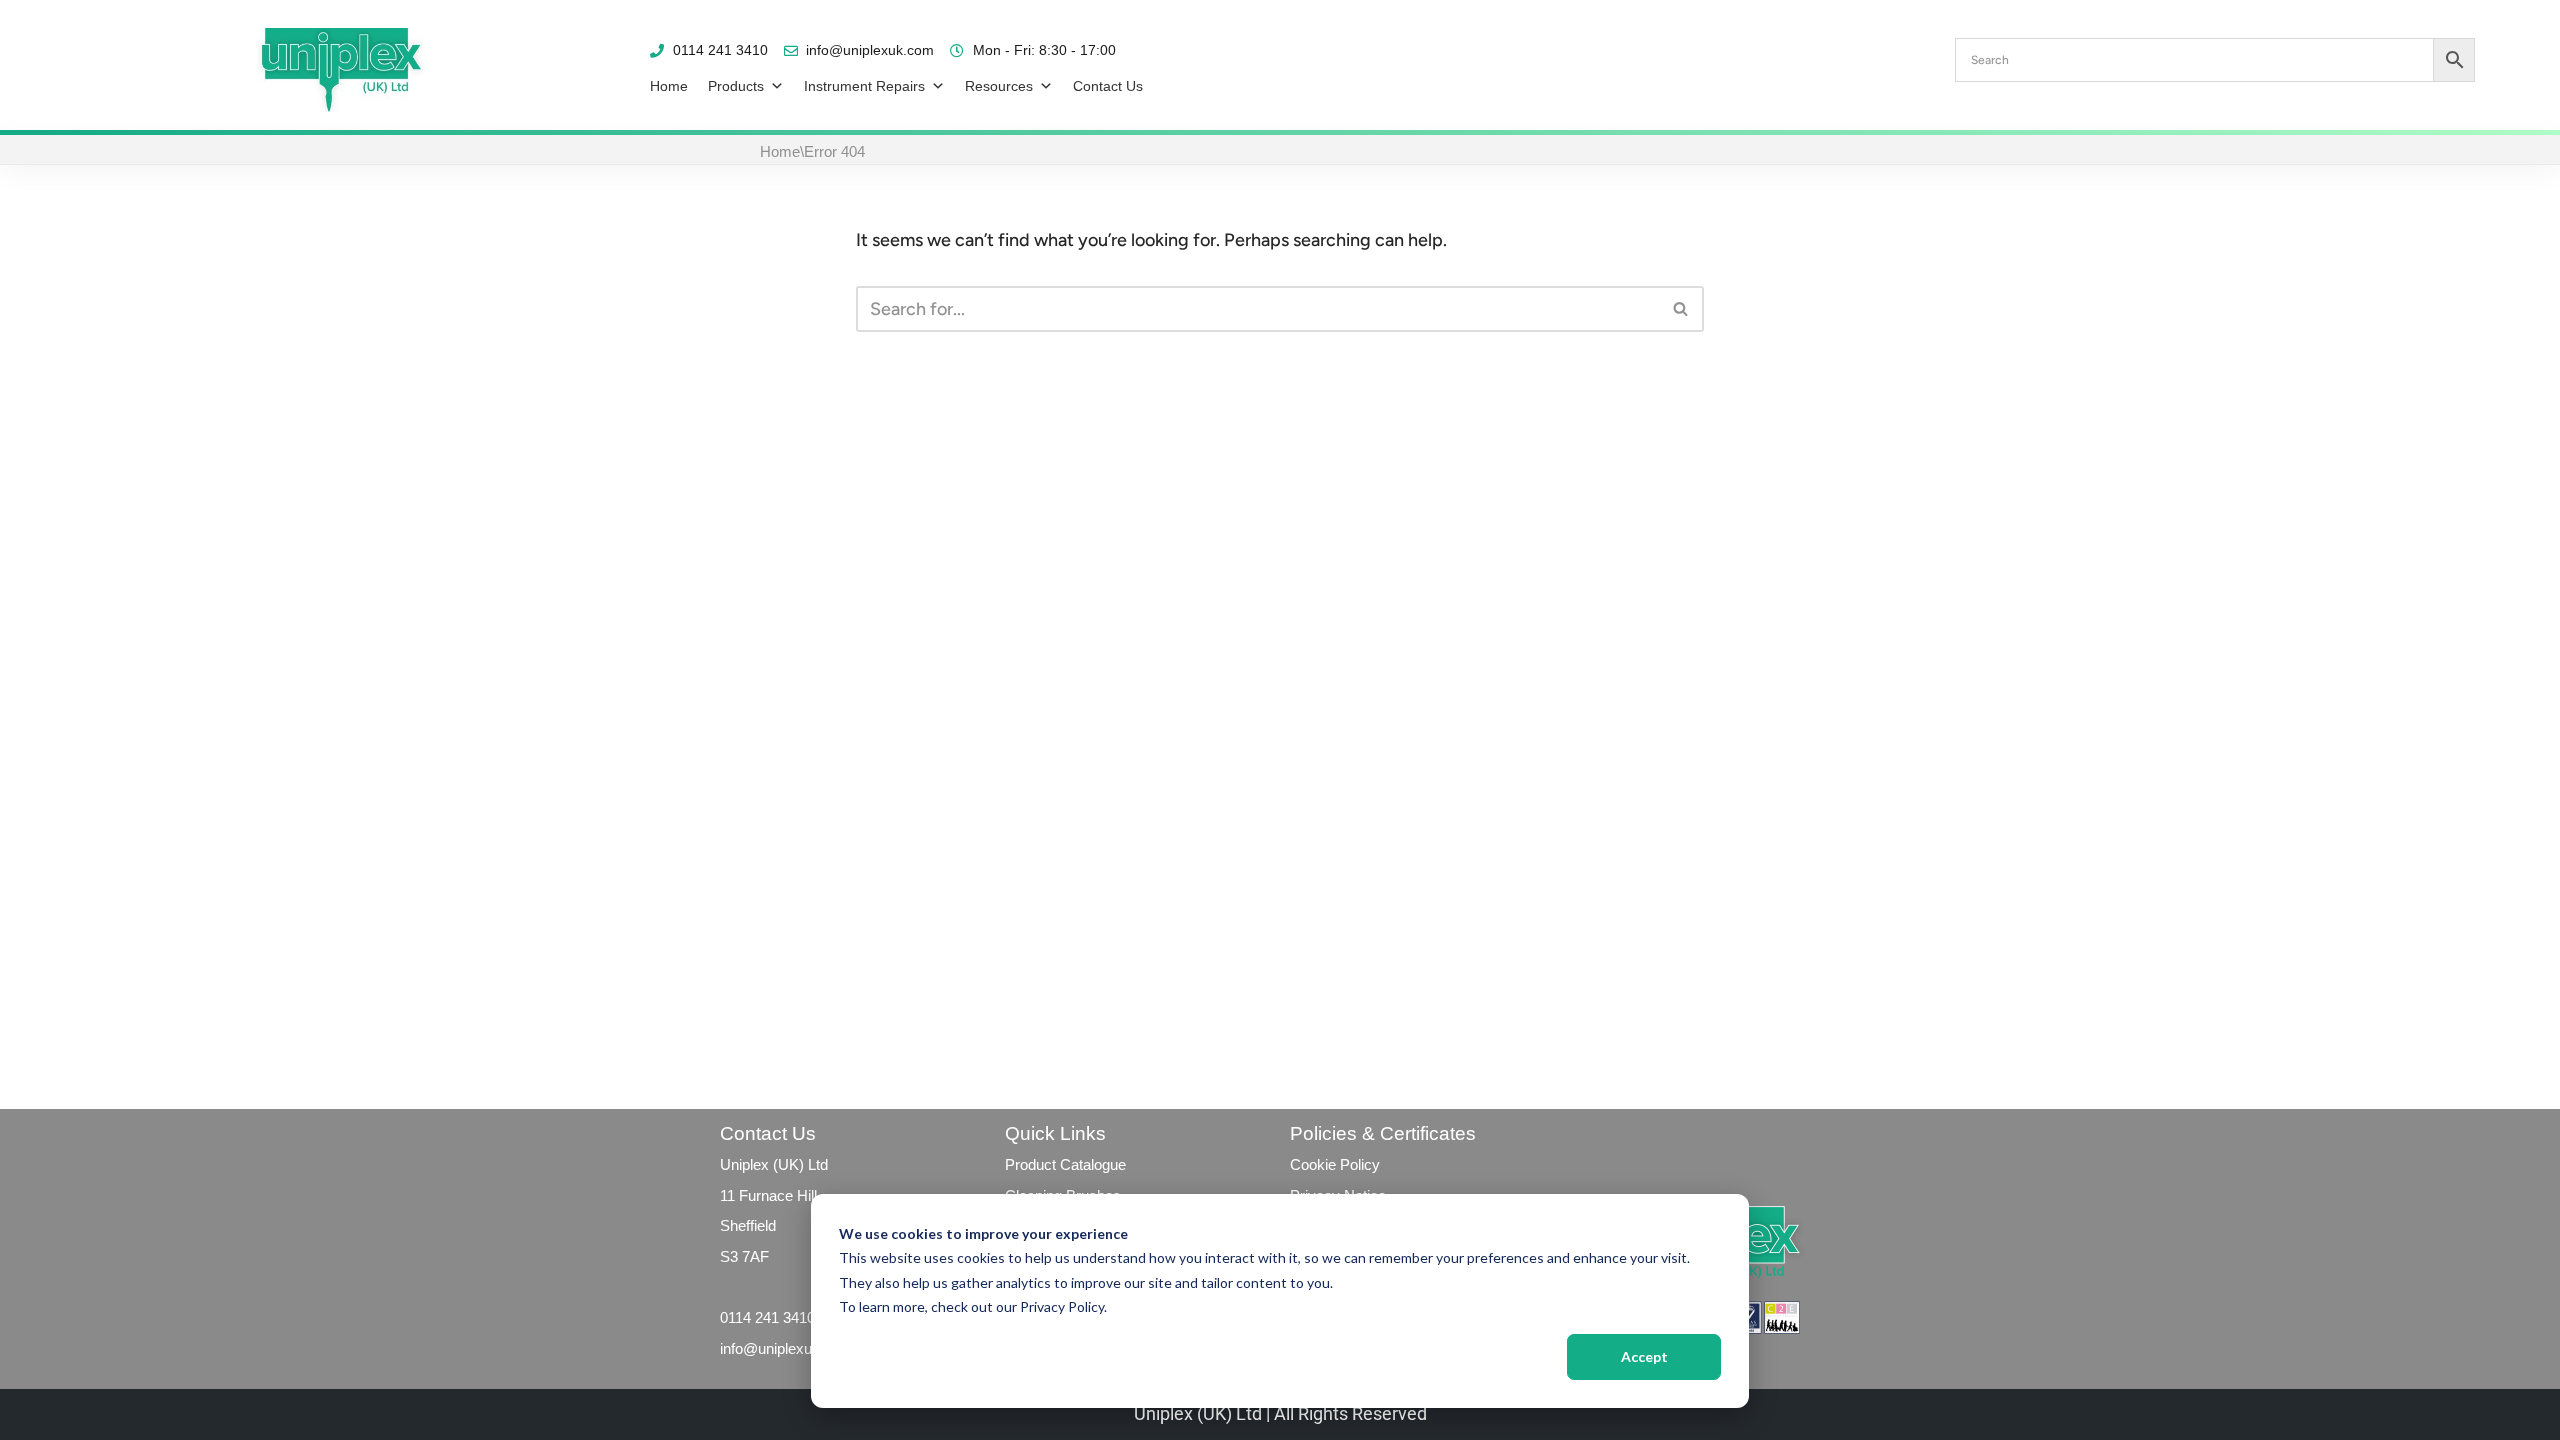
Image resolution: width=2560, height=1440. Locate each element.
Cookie (1313, 1164)
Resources (999, 86)
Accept (1644, 1356)
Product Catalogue (1065, 1164)
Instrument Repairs (864, 86)
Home (669, 86)
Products (736, 86)
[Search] (1681, 309)
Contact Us (1108, 86)
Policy (1358, 1164)
